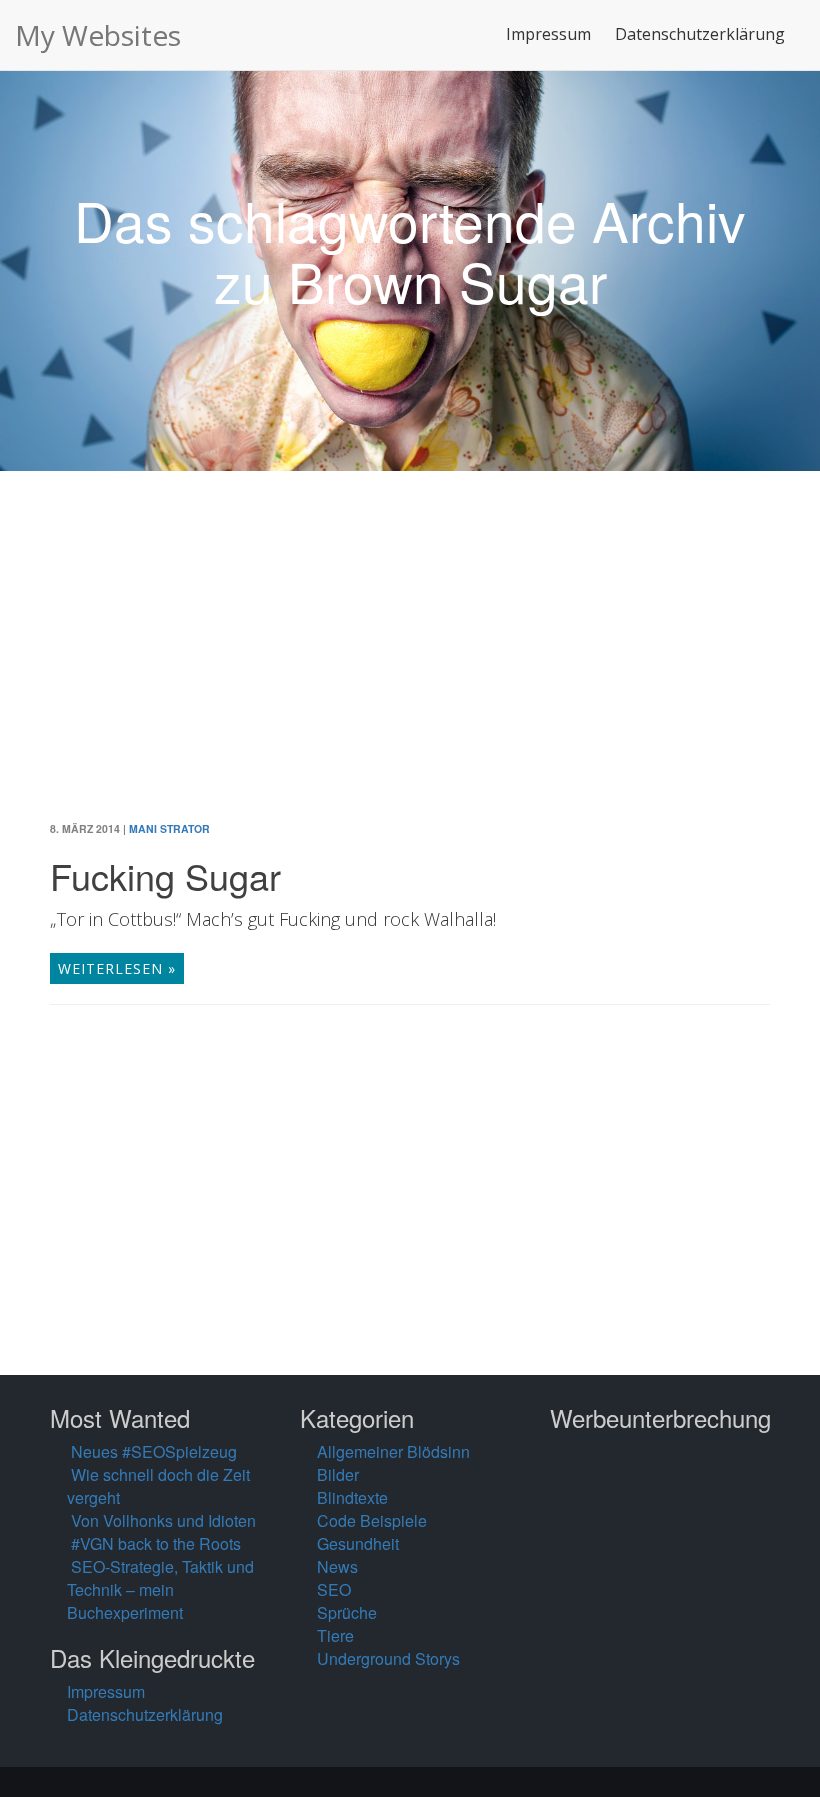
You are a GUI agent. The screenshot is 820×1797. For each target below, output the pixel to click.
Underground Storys (388, 1658)
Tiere (335, 1635)
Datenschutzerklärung (700, 34)
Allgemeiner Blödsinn (393, 1451)
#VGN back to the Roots (156, 1543)
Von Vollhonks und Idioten (163, 1520)
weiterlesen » (117, 968)
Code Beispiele (372, 1520)
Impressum (548, 34)
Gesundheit (358, 1543)
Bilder (338, 1474)
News (337, 1566)
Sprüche (347, 1612)
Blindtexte (352, 1497)
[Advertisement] (410, 661)
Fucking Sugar (165, 875)
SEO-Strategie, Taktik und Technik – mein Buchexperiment (160, 1589)
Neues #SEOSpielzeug (154, 1451)
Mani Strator (169, 828)
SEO (334, 1589)
